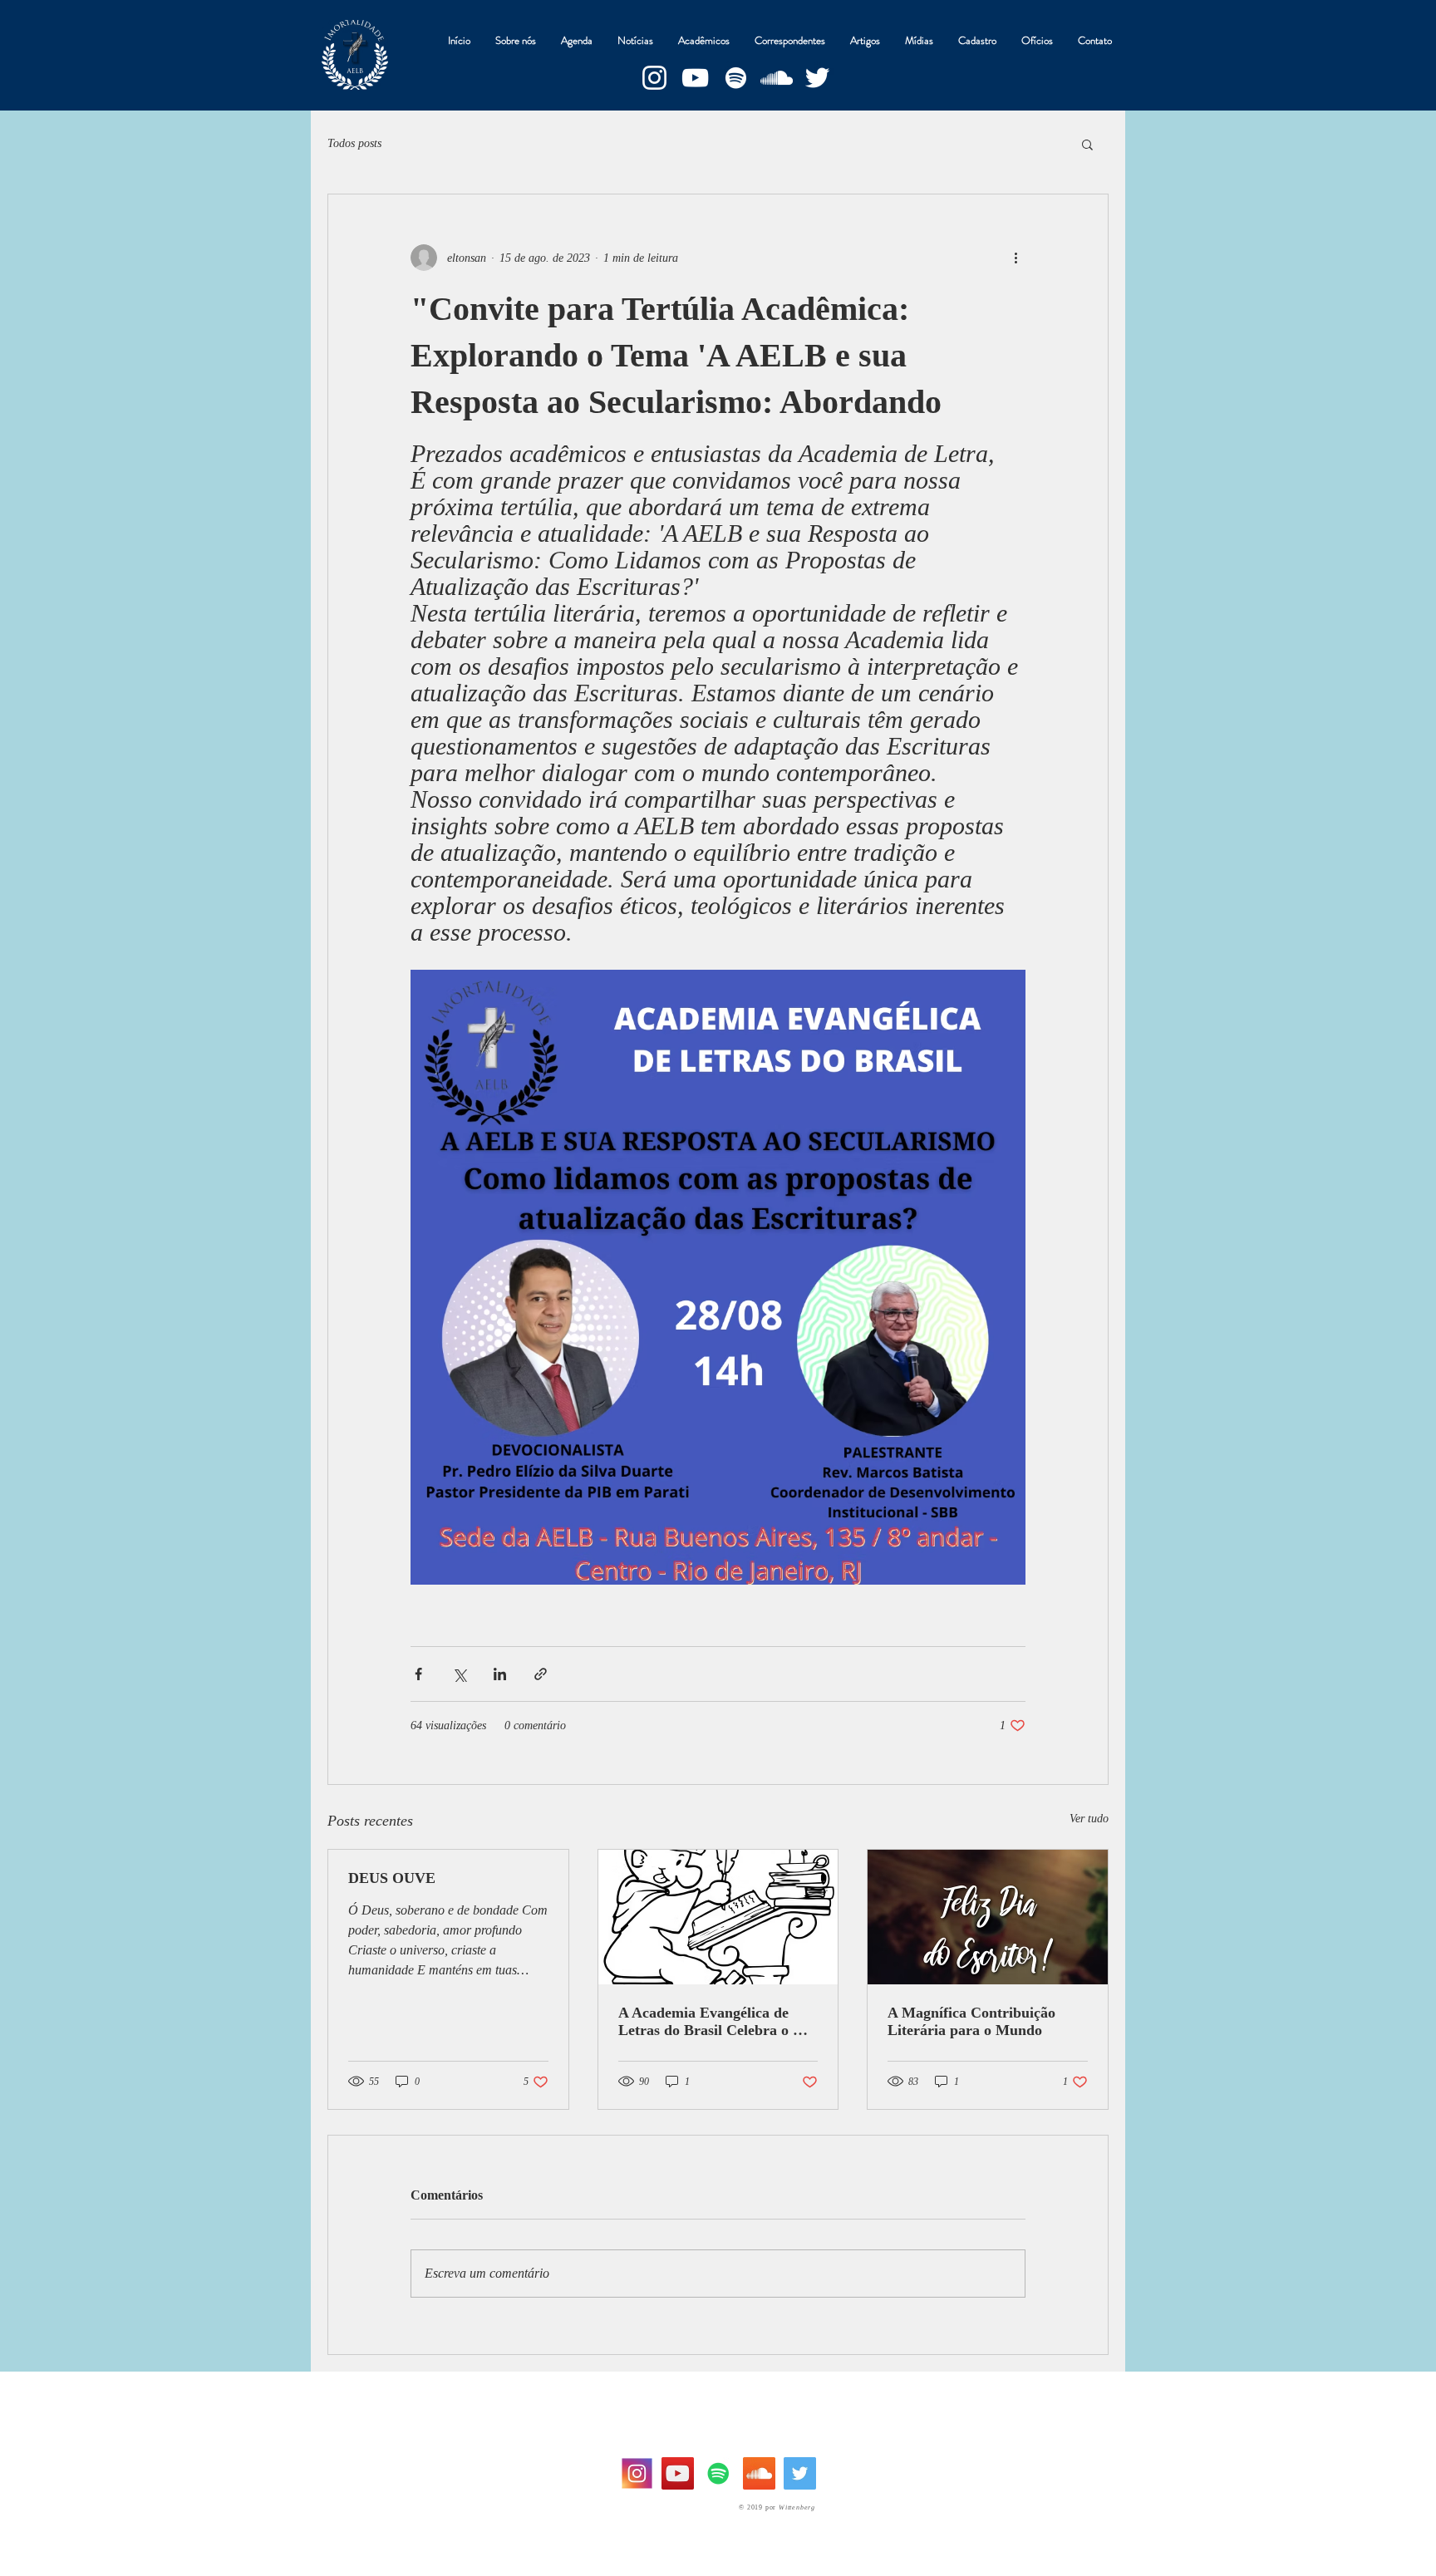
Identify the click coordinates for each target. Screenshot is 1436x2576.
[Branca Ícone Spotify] (736, 78)
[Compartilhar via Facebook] (418, 1674)
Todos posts (354, 143)
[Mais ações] (1016, 258)
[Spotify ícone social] (718, 2473)
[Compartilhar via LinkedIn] (500, 1674)
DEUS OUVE (392, 1878)
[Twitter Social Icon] (800, 2473)
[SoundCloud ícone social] (759, 2473)
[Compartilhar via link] (541, 1674)
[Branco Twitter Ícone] (817, 78)
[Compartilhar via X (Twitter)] (459, 1674)
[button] (1087, 144)
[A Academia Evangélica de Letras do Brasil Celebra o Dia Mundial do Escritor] (718, 1917)
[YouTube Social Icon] (678, 2473)
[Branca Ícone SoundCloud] (777, 78)
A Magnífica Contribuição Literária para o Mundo (971, 2021)
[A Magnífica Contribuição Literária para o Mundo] (988, 1917)
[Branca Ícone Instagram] (654, 78)
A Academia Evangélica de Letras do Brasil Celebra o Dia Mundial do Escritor (717, 2022)
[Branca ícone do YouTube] (695, 78)
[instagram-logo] (637, 2473)
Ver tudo (1089, 1819)
